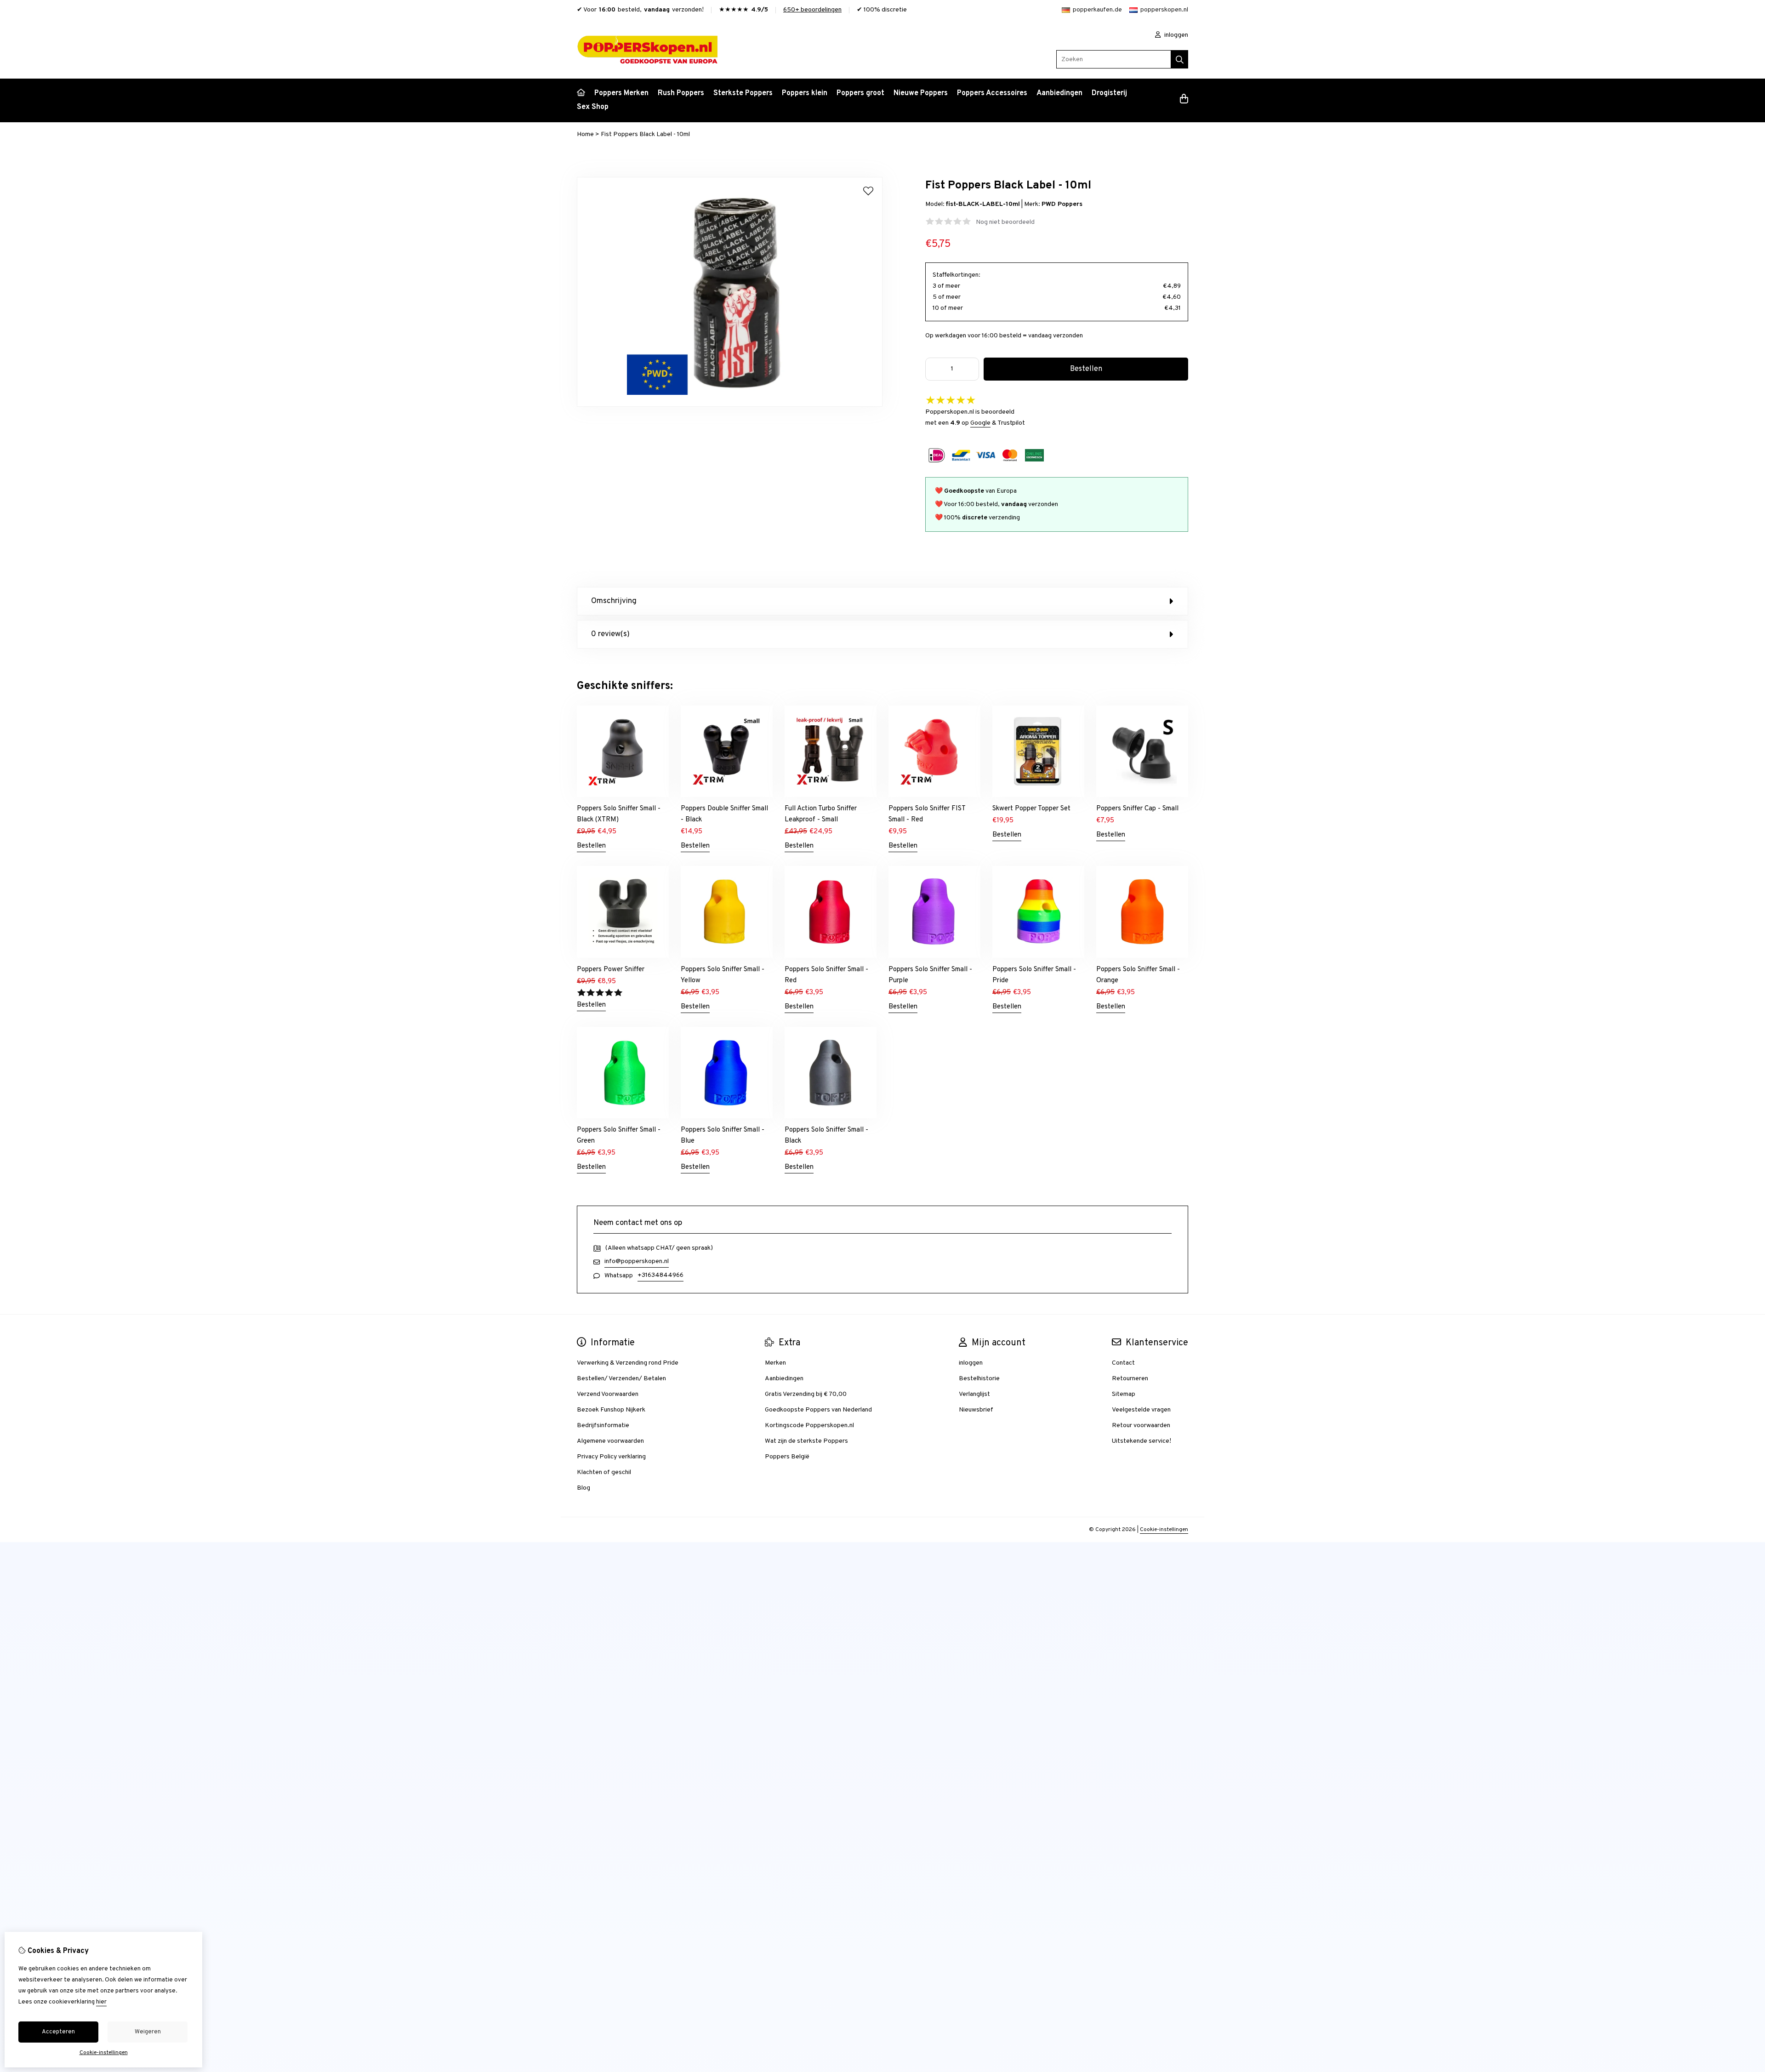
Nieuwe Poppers (921, 93)
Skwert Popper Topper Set (1031, 809)
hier (101, 2002)
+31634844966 (660, 1275)
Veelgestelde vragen (1141, 1410)
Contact (1123, 1363)
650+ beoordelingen (812, 10)
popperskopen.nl (1164, 10)
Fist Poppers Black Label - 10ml (645, 134)
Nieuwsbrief (976, 1410)
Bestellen (591, 846)
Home (585, 134)
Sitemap (1124, 1394)
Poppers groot (860, 93)
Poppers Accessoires (992, 93)
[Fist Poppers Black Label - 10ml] (730, 405)
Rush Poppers (681, 93)
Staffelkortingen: (957, 275)
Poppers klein (805, 93)
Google (980, 423)
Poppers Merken (621, 93)
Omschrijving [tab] (614, 601)
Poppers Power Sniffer (611, 970)
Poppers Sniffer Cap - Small (1137, 809)
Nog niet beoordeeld (1005, 222)
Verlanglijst (974, 1394)
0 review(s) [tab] (610, 634)
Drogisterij (1109, 93)
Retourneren (1130, 1379)
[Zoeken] (1180, 59)
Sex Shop (593, 107)
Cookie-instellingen (1164, 1530)
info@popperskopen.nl (637, 1261)
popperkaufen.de (1097, 10)
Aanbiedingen (1059, 93)
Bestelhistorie (979, 1379)
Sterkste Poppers (743, 93)
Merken (775, 1363)
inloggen (1176, 35)
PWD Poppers (1062, 204)
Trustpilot (1011, 423)
